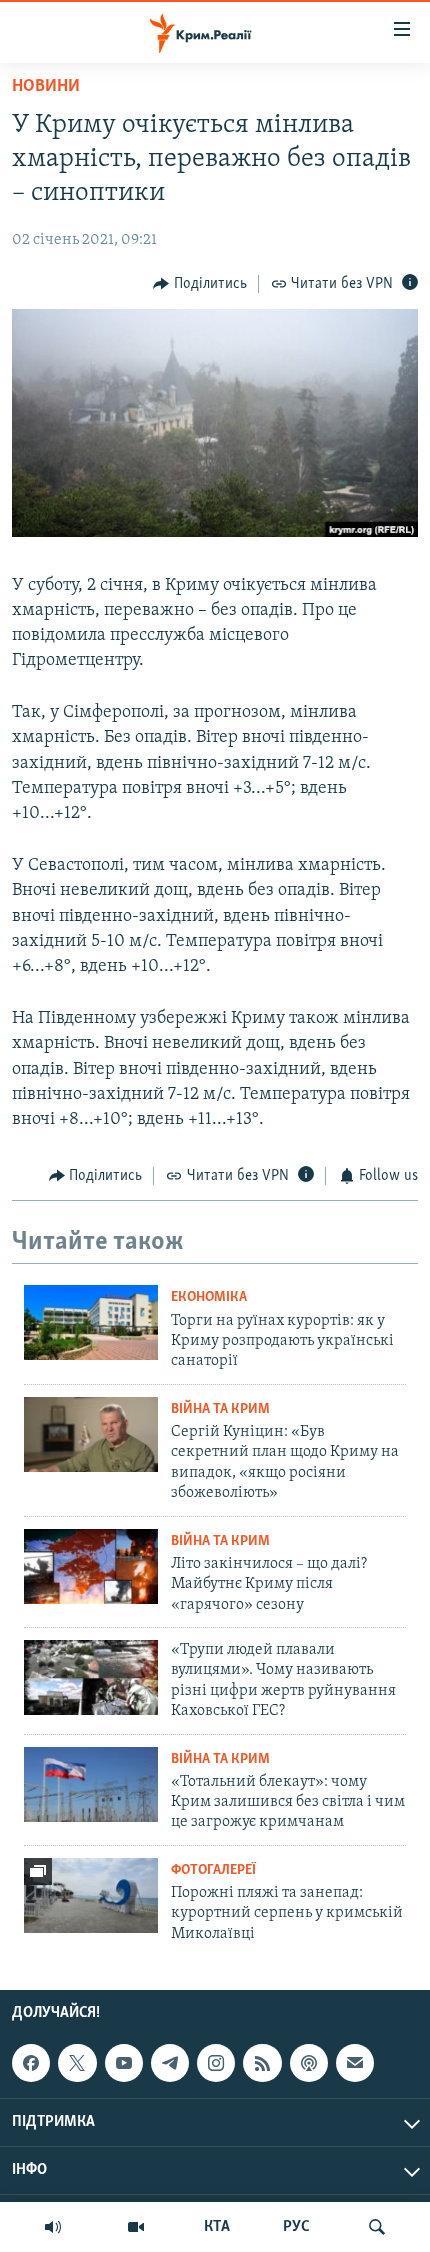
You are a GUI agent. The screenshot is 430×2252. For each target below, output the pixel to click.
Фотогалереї (213, 1870)
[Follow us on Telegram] (170, 2063)
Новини (46, 87)
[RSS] (262, 2063)
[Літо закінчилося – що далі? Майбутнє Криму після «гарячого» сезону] (91, 1566)
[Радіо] (53, 2227)
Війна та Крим (220, 1409)
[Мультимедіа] (136, 2227)
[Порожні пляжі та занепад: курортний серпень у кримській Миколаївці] (91, 1895)
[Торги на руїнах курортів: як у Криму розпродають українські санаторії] (91, 1322)
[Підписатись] (355, 2063)
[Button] (200, 284)
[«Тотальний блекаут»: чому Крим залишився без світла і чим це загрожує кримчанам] (91, 1784)
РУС (296, 2227)
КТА (217, 2227)
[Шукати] (377, 2227)
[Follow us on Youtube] (124, 2063)
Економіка (209, 1297)
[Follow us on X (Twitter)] (77, 2063)
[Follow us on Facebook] (31, 2063)
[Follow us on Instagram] (216, 2063)
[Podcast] (309, 2063)
